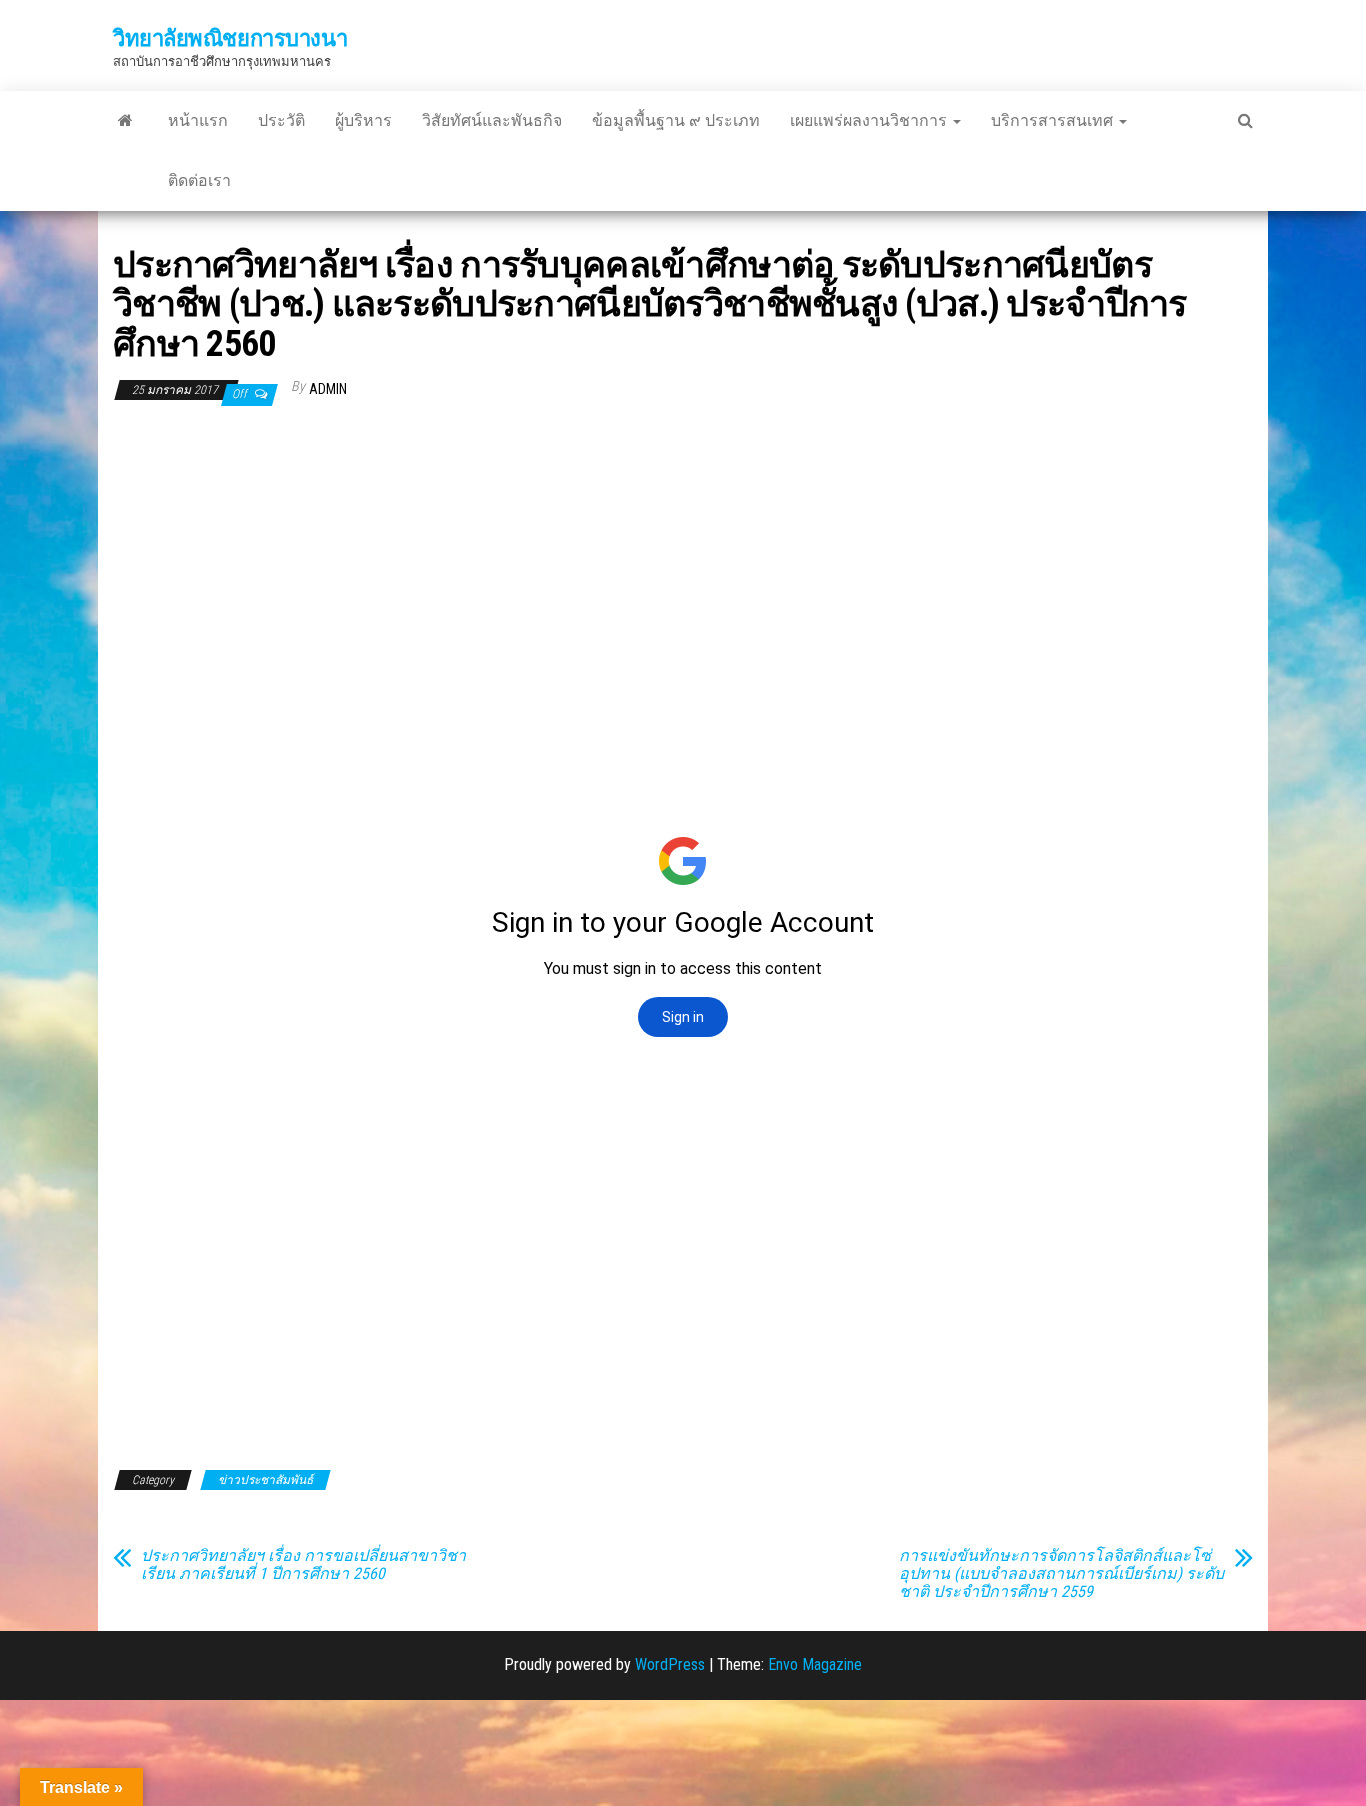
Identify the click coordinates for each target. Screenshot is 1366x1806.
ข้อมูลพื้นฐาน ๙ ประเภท (676, 120)
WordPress (670, 1664)
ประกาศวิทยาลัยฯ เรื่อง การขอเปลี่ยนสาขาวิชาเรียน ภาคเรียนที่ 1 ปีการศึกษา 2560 (303, 1565)
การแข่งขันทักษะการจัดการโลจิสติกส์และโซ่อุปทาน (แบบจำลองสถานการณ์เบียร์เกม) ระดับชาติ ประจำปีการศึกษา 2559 (1061, 1574)
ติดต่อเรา (199, 180)
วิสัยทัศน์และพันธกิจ (492, 120)
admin (328, 389)
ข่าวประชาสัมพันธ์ (265, 1480)
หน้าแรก (198, 120)
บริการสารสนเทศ (1054, 120)
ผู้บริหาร (363, 120)
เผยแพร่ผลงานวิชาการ (870, 120)
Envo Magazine (815, 1664)
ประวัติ (281, 120)
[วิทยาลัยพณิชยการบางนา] (125, 121)
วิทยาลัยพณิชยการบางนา (230, 38)
